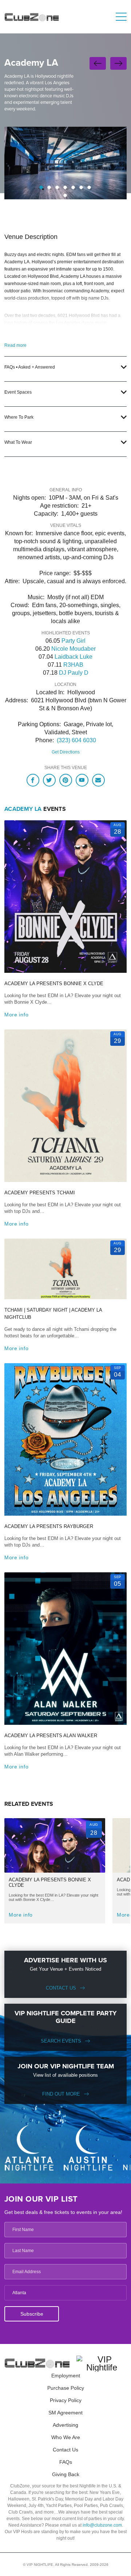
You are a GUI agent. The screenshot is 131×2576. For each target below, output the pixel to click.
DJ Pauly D (74, 673)
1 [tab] (41, 187)
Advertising (65, 2425)
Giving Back (66, 2474)
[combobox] (65, 2293)
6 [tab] (81, 187)
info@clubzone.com (102, 2525)
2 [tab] (49, 187)
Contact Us (61, 1988)
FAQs (66, 2462)
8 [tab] (65, 195)
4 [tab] (65, 187)
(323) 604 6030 (76, 740)
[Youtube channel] (82, 780)
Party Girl (74, 641)
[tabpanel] (65, 163)
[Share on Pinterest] (66, 780)
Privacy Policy (66, 2400)
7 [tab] (89, 187)
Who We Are (66, 2437)
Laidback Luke (74, 657)
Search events (61, 2041)
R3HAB (73, 665)
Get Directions (66, 752)
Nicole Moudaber (74, 649)
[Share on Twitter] (49, 780)
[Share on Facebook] (33, 780)
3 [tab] (57, 187)
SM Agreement (65, 2413)
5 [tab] (73, 187)
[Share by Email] (98, 780)
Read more (15, 345)
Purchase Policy (66, 2388)
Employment (66, 2376)
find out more (61, 2094)
